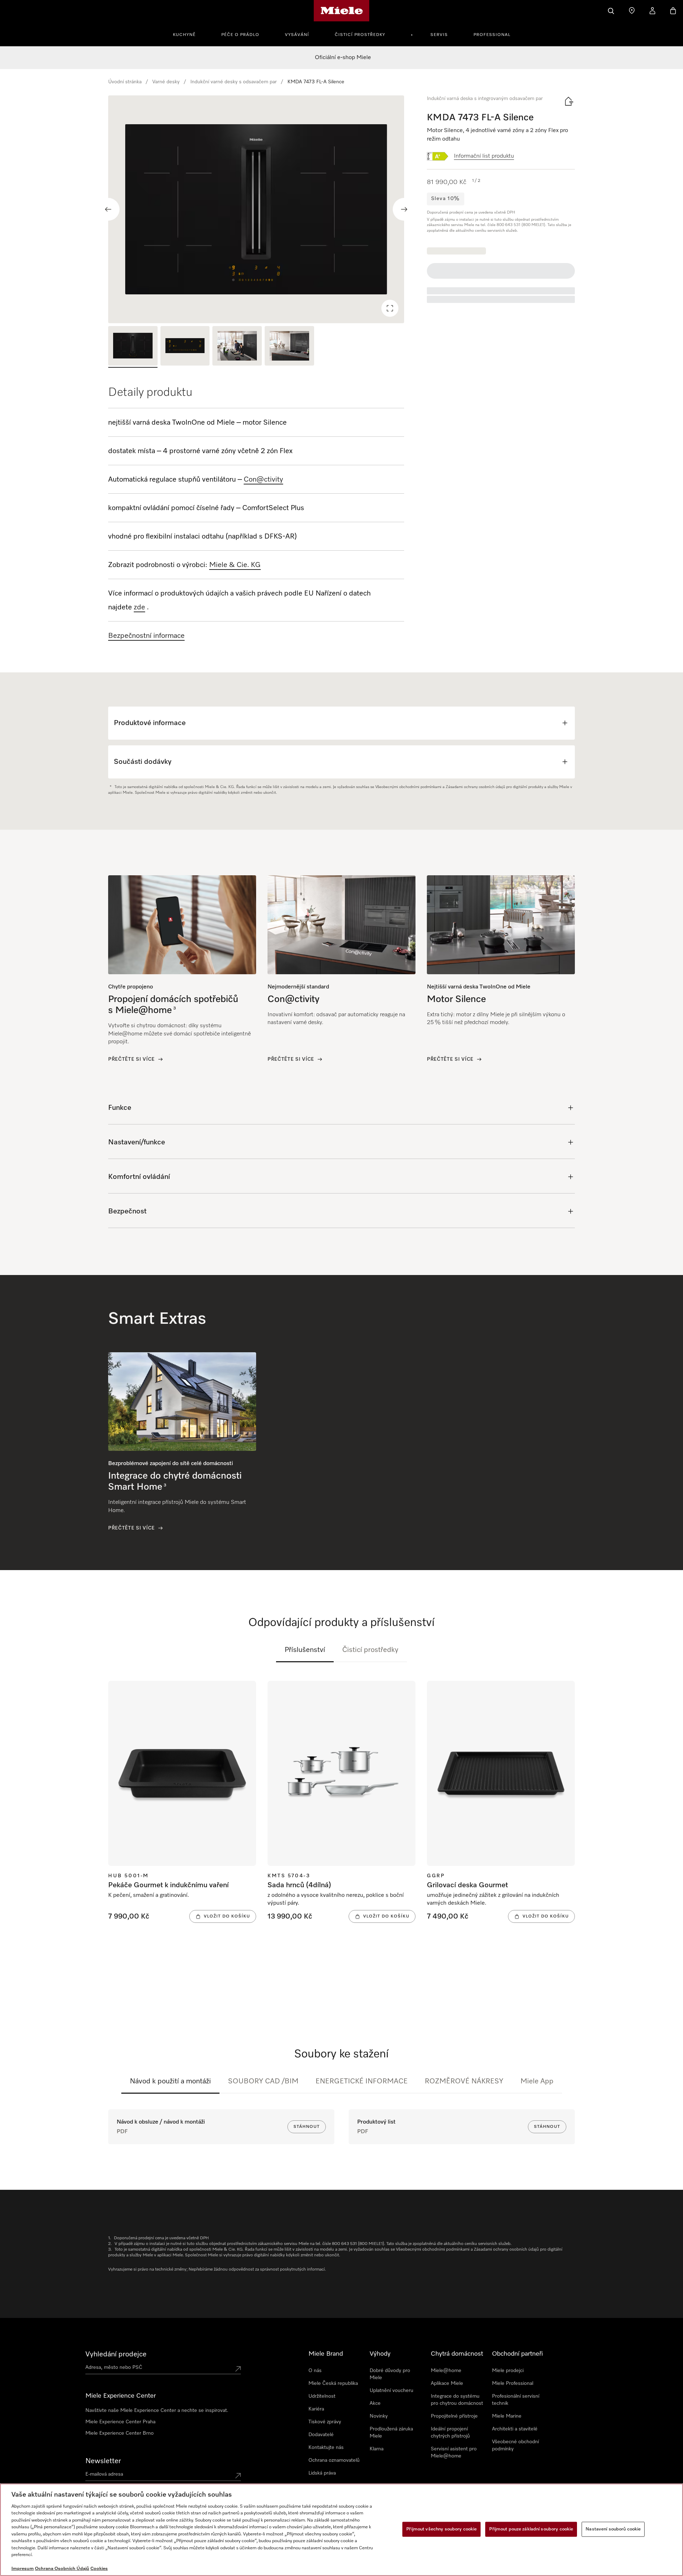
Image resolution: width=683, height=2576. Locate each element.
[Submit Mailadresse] (238, 2476)
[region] (256, 209)
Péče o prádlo (240, 35)
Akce (375, 2403)
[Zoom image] (390, 308)
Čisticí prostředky (360, 35)
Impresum (23, 2569)
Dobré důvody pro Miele (390, 2374)
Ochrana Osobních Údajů (62, 2569)
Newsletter (103, 2461)
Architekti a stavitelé (515, 2429)
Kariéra (316, 2409)
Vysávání (297, 35)
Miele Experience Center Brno (120, 2433)
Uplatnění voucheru (391, 2391)
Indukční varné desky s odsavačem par (234, 82)
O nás (315, 2371)
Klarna (377, 2449)
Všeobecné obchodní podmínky (515, 2445)
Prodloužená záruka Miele (391, 2433)
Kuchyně (184, 35)
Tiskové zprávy (325, 2422)
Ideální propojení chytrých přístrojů (450, 2433)
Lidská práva (322, 2473)
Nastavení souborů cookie (613, 2529)
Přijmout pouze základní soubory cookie (531, 2529)
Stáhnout (307, 2127)
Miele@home (446, 2371)
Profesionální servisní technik (516, 2400)
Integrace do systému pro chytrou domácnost (457, 2400)
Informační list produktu (484, 156)
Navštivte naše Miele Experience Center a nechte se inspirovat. (157, 2410)
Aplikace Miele (447, 2383)
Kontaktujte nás (326, 2448)
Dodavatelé (321, 2435)
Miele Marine (507, 2416)
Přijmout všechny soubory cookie (441, 2529)
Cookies (99, 2569)
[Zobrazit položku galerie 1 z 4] (133, 347)
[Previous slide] (108, 209)
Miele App (537, 2081)
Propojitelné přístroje (454, 2416)
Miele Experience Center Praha (120, 2422)
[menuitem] (188, 34)
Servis (439, 35)
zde (139, 607)
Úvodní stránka (125, 82)
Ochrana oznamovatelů (334, 2460)
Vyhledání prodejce (116, 2354)
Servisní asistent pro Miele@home (454, 2452)
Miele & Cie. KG (235, 565)
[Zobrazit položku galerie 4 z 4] (289, 347)
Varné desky (166, 82)
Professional (492, 35)
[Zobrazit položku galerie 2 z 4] (185, 347)
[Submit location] (238, 2369)
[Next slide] (404, 209)
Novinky (379, 2416)
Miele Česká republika (333, 2383)
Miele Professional (513, 2383)
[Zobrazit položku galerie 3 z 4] (237, 347)
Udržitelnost (322, 2396)
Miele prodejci (508, 2371)
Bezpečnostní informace (146, 636)
